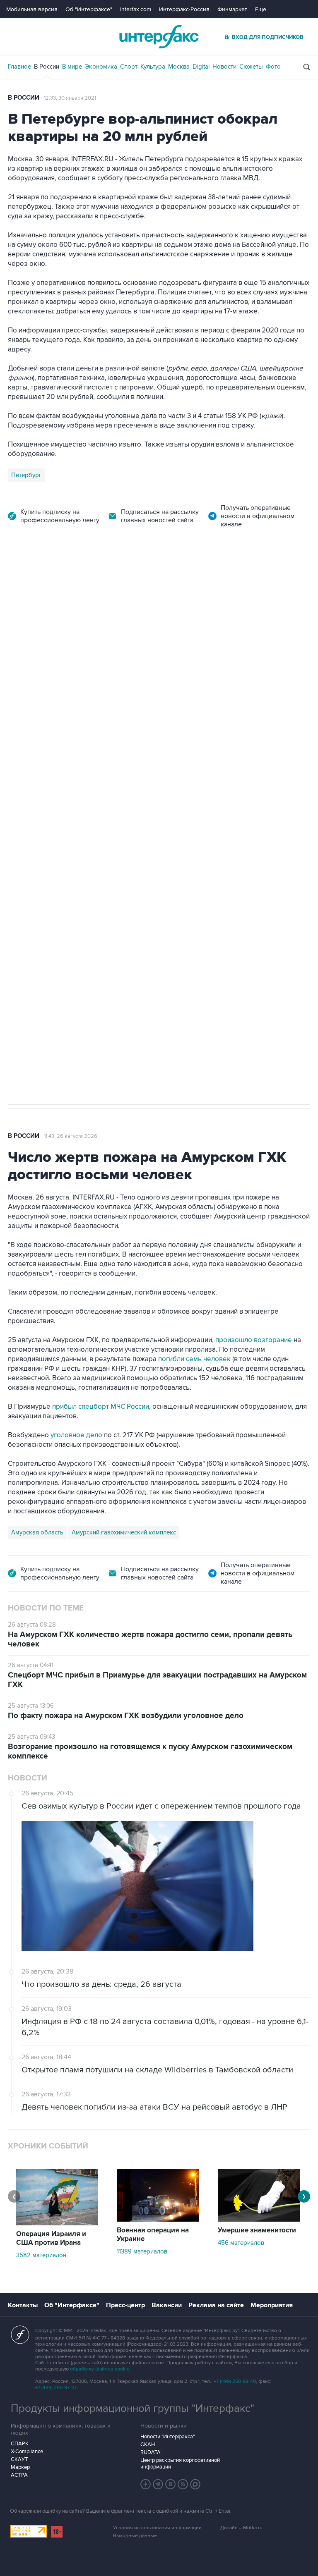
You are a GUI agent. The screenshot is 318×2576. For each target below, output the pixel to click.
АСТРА (19, 2475)
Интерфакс (159, 37)
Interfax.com (136, 9)
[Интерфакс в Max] (195, 2484)
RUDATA (151, 2452)
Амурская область (37, 1532)
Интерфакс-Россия (184, 9)
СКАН (148, 2445)
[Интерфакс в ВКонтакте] (171, 2484)
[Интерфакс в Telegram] (158, 2484)
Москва (179, 67)
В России (47, 67)
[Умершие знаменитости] (259, 2220)
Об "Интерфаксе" (89, 9)
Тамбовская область (41, 729)
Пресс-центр (125, 2305)
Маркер (20, 2467)
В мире (72, 67)
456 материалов (241, 2243)
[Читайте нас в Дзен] (146, 2484)
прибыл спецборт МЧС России (100, 1407)
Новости (224, 67)
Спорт (129, 67)
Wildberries (93, 729)
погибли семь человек (194, 1359)
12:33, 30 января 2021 (70, 98)
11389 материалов (142, 2251)
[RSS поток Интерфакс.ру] (183, 2484)
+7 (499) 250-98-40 (235, 2381)
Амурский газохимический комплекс (124, 1532)
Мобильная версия (32, 9)
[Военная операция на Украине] (158, 2220)
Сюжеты (251, 67)
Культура (153, 67)
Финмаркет (232, 9)
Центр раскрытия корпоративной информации (180, 2464)
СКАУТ (19, 2459)
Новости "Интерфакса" (167, 2437)
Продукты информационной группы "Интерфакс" (132, 2409)
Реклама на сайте (216, 2305)
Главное (19, 67)
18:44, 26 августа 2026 (71, 581)
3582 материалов (41, 2255)
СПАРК (20, 2444)
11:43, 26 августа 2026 (71, 1136)
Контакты (23, 2305)
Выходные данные (135, 2536)
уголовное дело (77, 1435)
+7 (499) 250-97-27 (56, 2388)
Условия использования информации (157, 2528)
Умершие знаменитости (257, 2230)
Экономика (101, 67)
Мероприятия (272, 2305)
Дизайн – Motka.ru (241, 2528)
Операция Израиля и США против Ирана (51, 2238)
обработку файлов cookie (100, 2369)
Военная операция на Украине (153, 2235)
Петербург (26, 475)
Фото (273, 67)
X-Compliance (27, 2452)
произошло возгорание (254, 1340)
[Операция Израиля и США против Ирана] (57, 2223)
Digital (201, 67)
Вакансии (167, 2305)
